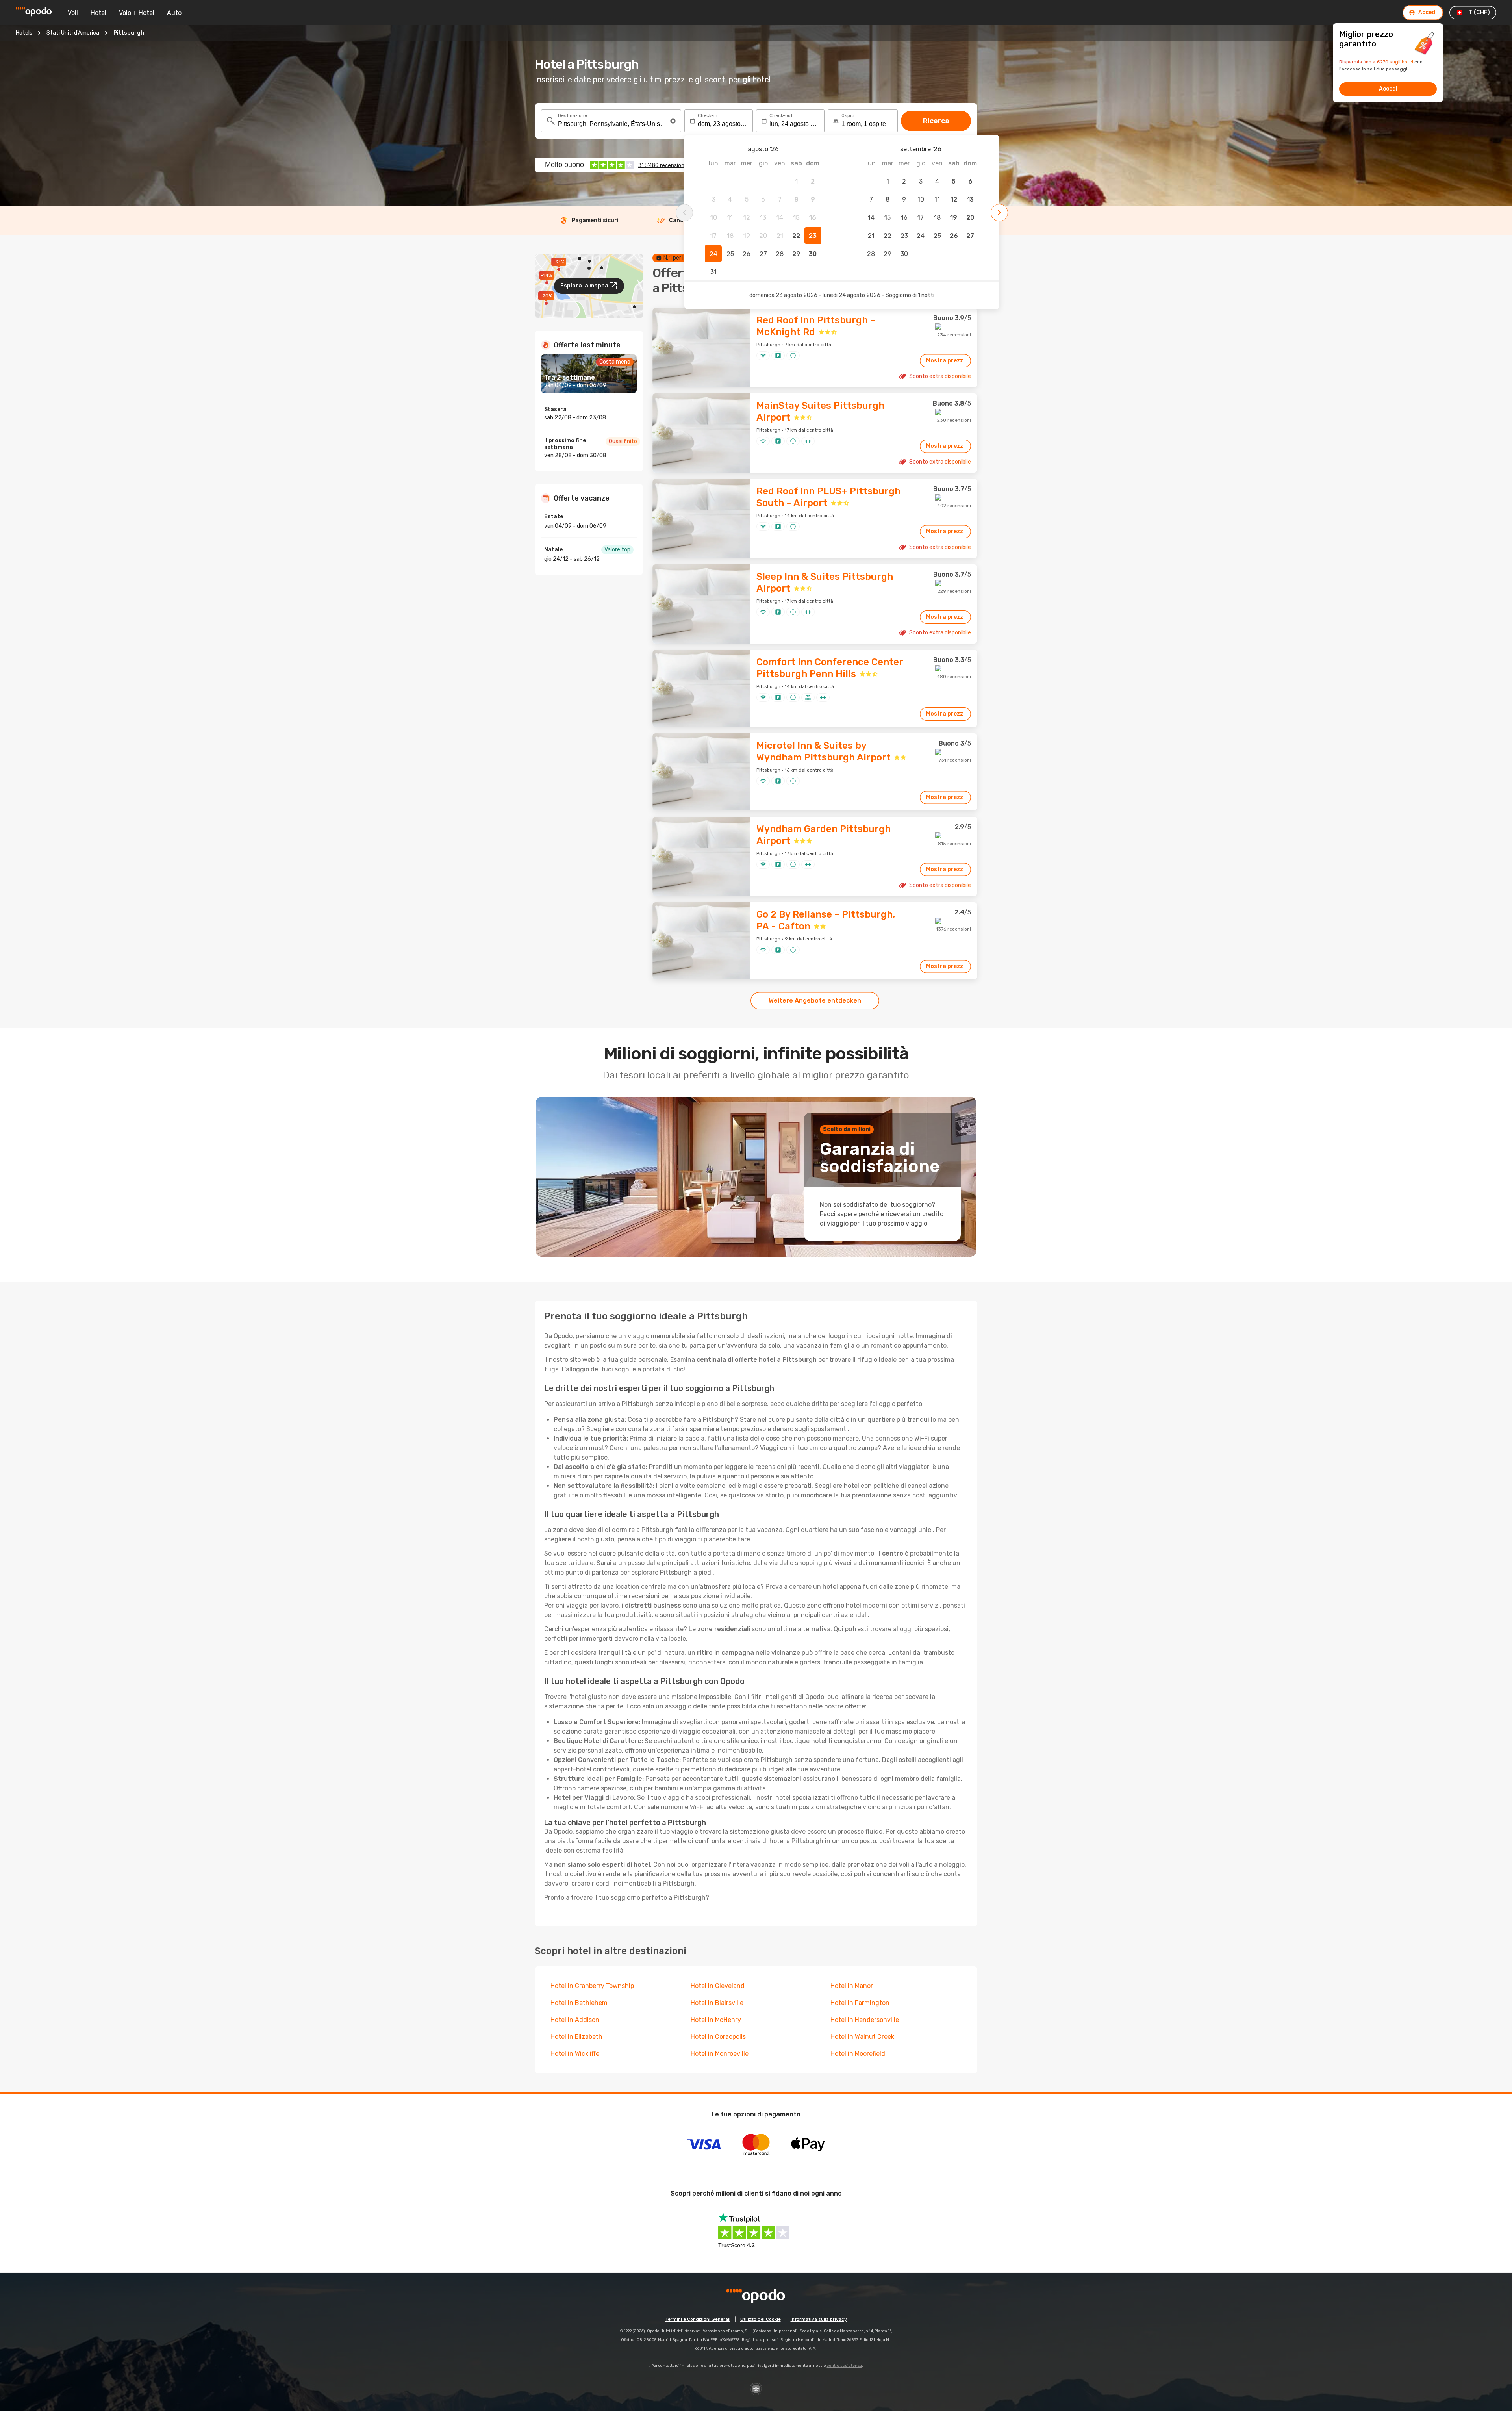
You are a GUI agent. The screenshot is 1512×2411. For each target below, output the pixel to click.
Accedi (1388, 89)
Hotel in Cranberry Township (592, 1986)
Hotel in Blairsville (717, 2003)
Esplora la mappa (584, 286)
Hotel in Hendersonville (865, 2020)
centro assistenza (844, 2366)
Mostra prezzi (945, 361)
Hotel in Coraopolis (718, 2037)
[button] (673, 121)
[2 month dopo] (999, 213)
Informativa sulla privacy (819, 2319)
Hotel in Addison (575, 2020)
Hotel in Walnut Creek (862, 2037)
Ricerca (936, 121)
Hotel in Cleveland (718, 1986)
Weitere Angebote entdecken (815, 1001)
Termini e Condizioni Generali (698, 2319)
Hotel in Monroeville (720, 2054)
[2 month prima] (684, 213)
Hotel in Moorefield (858, 2054)
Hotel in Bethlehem (579, 2003)
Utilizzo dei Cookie (761, 2319)
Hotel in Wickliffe (575, 2054)
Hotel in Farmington (860, 2003)
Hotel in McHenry (716, 2020)
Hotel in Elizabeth (576, 2037)
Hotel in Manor (852, 1986)
